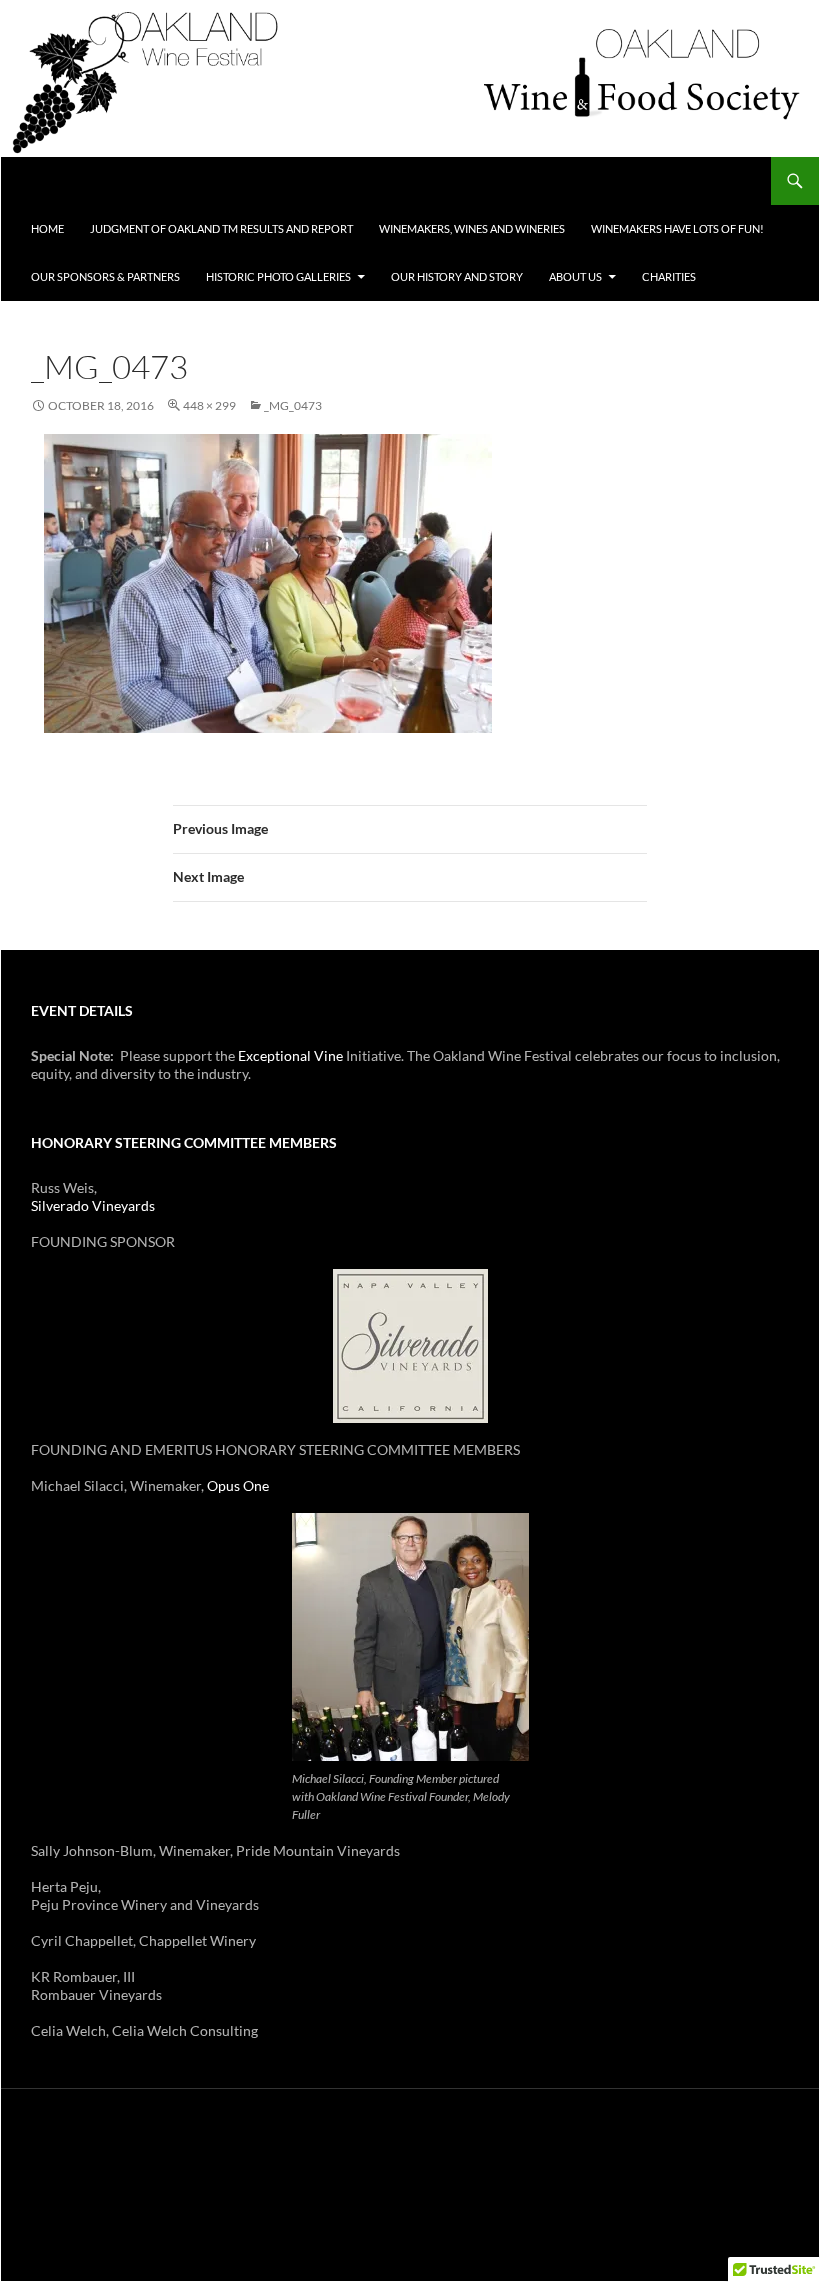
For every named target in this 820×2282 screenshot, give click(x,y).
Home (47, 228)
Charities (669, 276)
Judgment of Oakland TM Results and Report (221, 228)
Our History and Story (457, 276)
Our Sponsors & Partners (105, 276)
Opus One (238, 1485)
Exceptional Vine (290, 1055)
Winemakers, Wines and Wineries (472, 228)
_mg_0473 (293, 405)
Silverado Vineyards (93, 1205)
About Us (575, 276)
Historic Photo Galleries (278, 276)
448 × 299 (209, 405)
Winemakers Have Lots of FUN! (677, 228)
